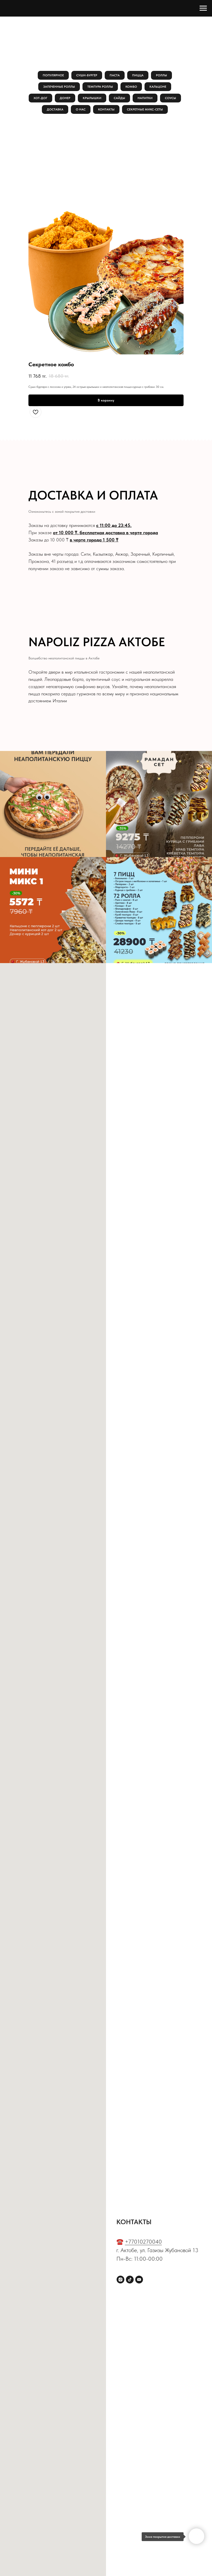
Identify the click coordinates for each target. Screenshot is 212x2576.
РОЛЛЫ (161, 75)
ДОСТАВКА (55, 109)
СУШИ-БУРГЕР (87, 75)
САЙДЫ (119, 98)
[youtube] (139, 2280)
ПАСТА (115, 75)
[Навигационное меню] (203, 8)
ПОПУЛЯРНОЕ (53, 75)
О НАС (81, 109)
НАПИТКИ (145, 98)
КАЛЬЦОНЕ (158, 87)
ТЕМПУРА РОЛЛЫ (100, 87)
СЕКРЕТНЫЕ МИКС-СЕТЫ (145, 109)
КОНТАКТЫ (106, 109)
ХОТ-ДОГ (40, 98)
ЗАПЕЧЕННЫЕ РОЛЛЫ (59, 87)
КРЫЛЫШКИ (92, 98)
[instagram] (120, 2280)
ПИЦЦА (138, 75)
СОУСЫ (171, 98)
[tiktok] (130, 2280)
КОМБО (131, 87)
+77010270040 (143, 2242)
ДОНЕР (65, 98)
